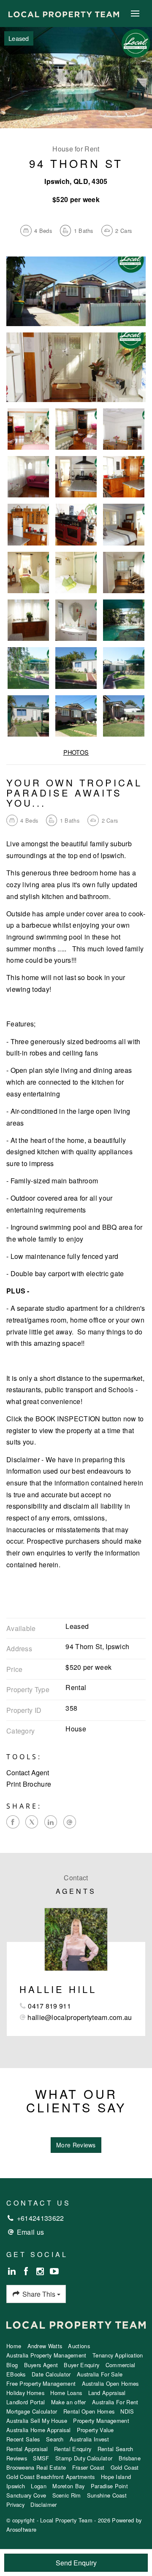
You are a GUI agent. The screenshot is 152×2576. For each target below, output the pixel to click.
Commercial (121, 2365)
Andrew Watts (45, 2346)
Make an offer (69, 2402)
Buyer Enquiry (81, 2365)
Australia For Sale (100, 2374)
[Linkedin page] (13, 2271)
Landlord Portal (26, 2402)
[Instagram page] (42, 2271)
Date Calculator (51, 2374)
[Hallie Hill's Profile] (76, 1939)
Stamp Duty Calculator (84, 2458)
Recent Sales (23, 2439)
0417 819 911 (49, 2006)
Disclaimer (43, 2504)
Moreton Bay (68, 2486)
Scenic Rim (67, 2495)
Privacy (15, 2504)
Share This (39, 2294)
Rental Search (115, 2449)
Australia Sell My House (37, 2421)
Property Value (95, 2430)
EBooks (16, 2374)
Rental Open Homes (89, 2411)
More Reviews (76, 2145)
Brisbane (130, 2458)
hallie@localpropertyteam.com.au (80, 2017)
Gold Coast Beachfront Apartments (51, 2477)
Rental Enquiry (73, 2449)
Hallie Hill (58, 1989)
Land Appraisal (107, 2393)
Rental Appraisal (27, 2449)
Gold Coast (125, 2467)
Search (55, 2439)
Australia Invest (89, 2439)
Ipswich (16, 2486)
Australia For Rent (115, 2402)
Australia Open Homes (110, 2383)
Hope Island (116, 2477)
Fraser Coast (88, 2467)
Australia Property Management (46, 2355)
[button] (76, 1784)
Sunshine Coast (107, 2495)
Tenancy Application (118, 2355)
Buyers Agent (41, 2365)
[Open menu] (135, 14)
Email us (30, 2232)
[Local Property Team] (64, 13)
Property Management (101, 2421)
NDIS (127, 2411)
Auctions (79, 2346)
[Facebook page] (27, 2271)
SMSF (41, 2458)
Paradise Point (109, 2486)
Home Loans (66, 2393)
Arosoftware (21, 2529)
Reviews (17, 2458)
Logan (39, 2486)
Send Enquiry (76, 2563)
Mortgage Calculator (32, 2411)
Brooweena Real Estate (36, 2467)
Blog (12, 2365)
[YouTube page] (54, 2271)
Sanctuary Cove (26, 2495)
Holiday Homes (25, 2393)
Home (14, 2346)
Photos (76, 752)
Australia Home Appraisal (38, 2430)
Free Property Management (41, 2383)
